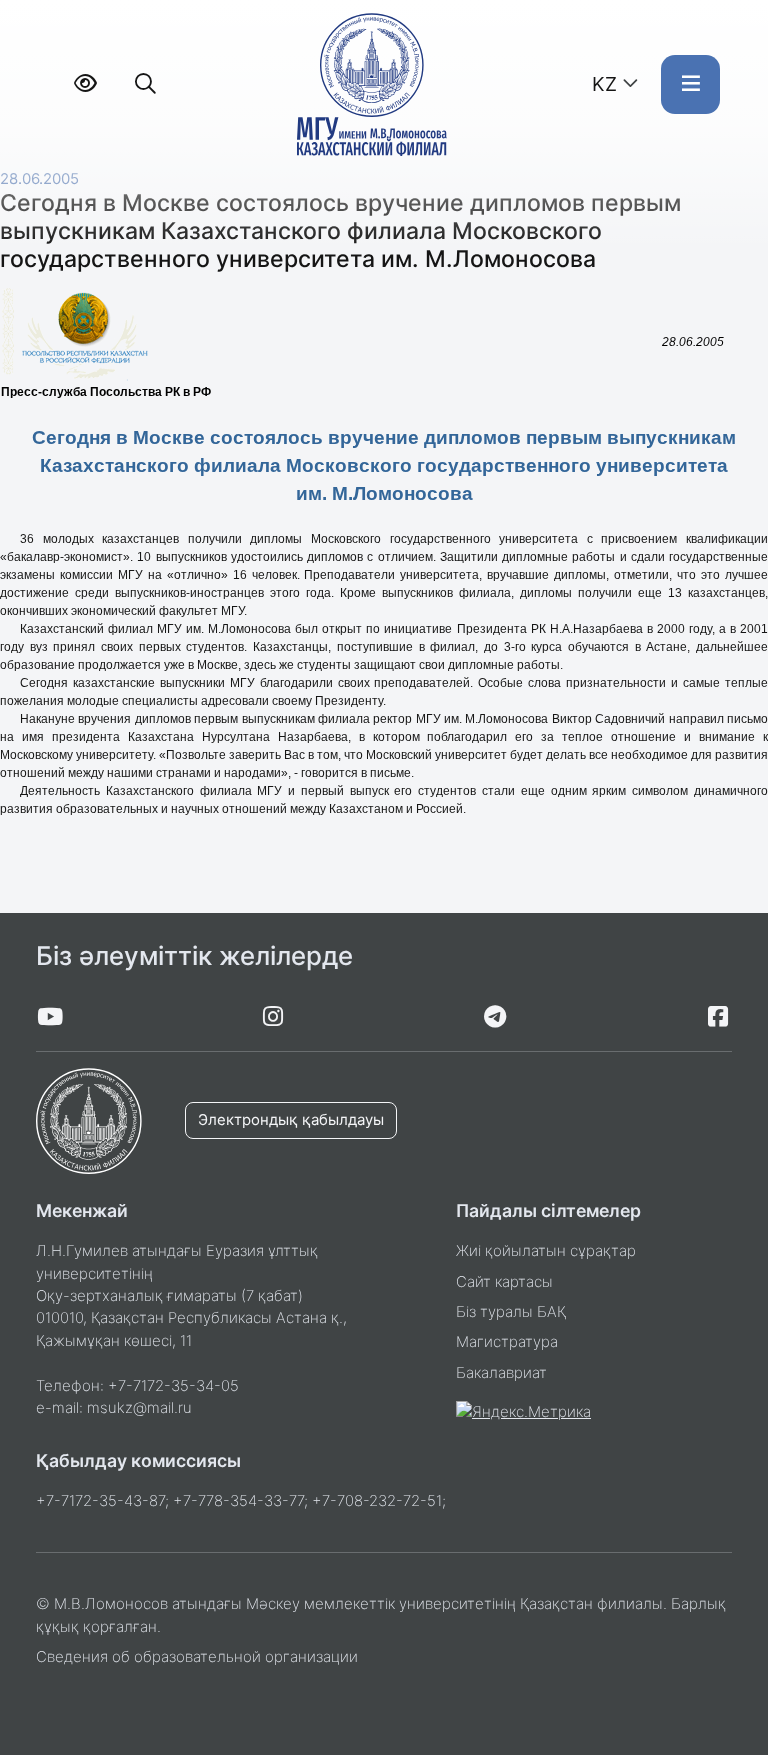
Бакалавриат (501, 1373)
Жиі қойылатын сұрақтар (546, 1251)
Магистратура (507, 1342)
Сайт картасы (504, 1282)
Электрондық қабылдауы (291, 1120)
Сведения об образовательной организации (197, 1657)
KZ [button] (604, 84)
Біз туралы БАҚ (511, 1312)
